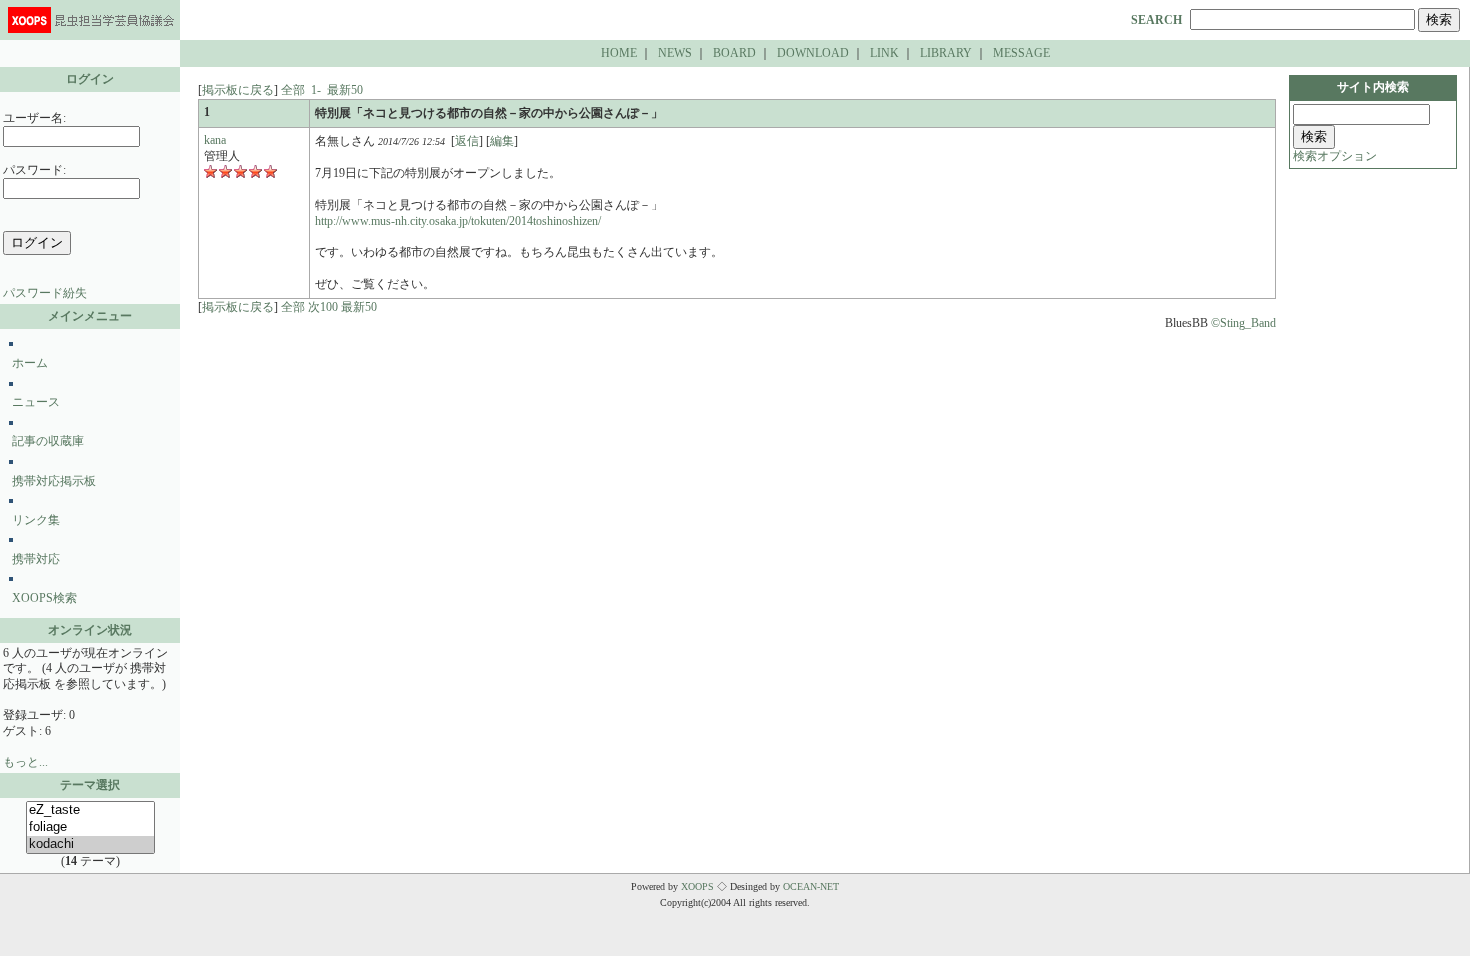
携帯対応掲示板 (54, 481)
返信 (467, 141)
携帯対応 (36, 559)
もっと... (25, 762)
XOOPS (697, 886)
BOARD (734, 53)
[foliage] (90, 827)
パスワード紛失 (45, 293)
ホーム (30, 363)
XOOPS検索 (44, 598)
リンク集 (36, 520)
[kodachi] (90, 844)
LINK (884, 53)
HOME (619, 53)
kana (215, 140)
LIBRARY (946, 53)
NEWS (675, 53)
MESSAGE (1021, 53)
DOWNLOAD (813, 53)
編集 (502, 141)
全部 (293, 90)
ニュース (36, 402)
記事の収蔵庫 (48, 441)
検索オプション (1335, 156)
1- (316, 90)
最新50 (345, 90)
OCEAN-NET (811, 886)
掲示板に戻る (238, 90)
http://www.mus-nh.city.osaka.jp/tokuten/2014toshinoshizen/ (458, 221)
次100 (323, 307)
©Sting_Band (1243, 323)
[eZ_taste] (90, 810)
